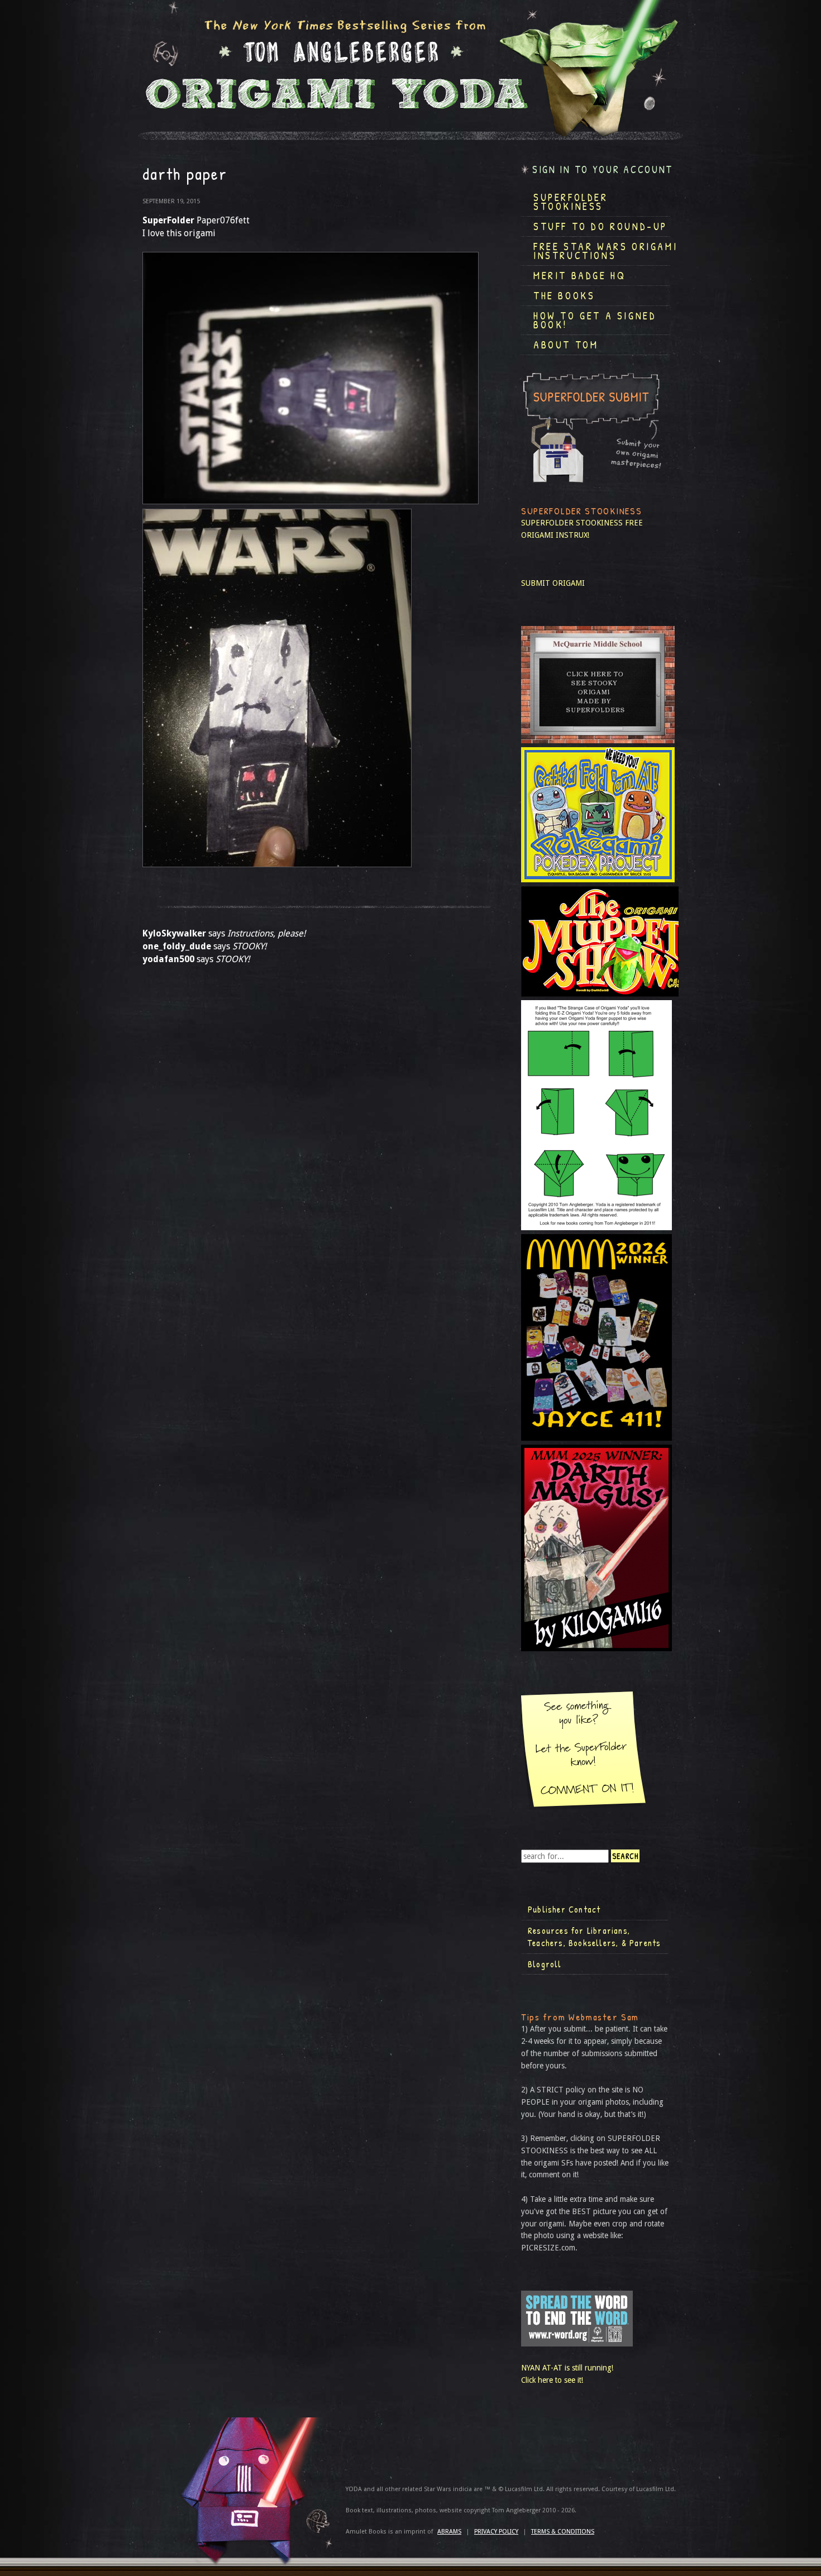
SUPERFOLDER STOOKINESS (572, 523)
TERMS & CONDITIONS (563, 2532)
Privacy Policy (496, 2532)
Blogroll (545, 1964)
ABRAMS (449, 2532)
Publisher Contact (564, 1909)
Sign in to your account (603, 169)
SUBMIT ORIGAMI (553, 583)
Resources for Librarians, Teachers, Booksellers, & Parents (594, 1937)
